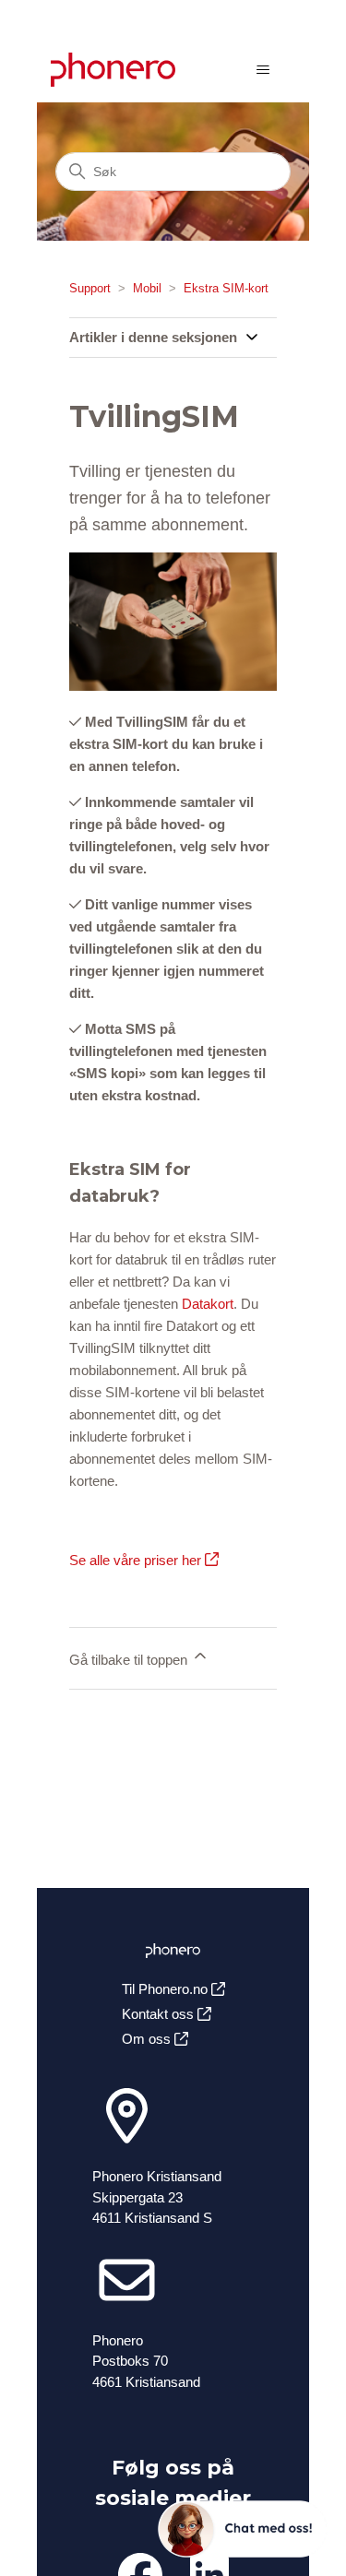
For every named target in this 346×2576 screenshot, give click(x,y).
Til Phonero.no (167, 1989)
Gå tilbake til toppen (130, 1660)
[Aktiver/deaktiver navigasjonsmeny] (262, 70)
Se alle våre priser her (137, 1560)
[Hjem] (113, 70)
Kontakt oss (160, 2014)
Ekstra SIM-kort (226, 288)
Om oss (148, 2039)
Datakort (208, 1304)
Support (90, 288)
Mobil (147, 288)
